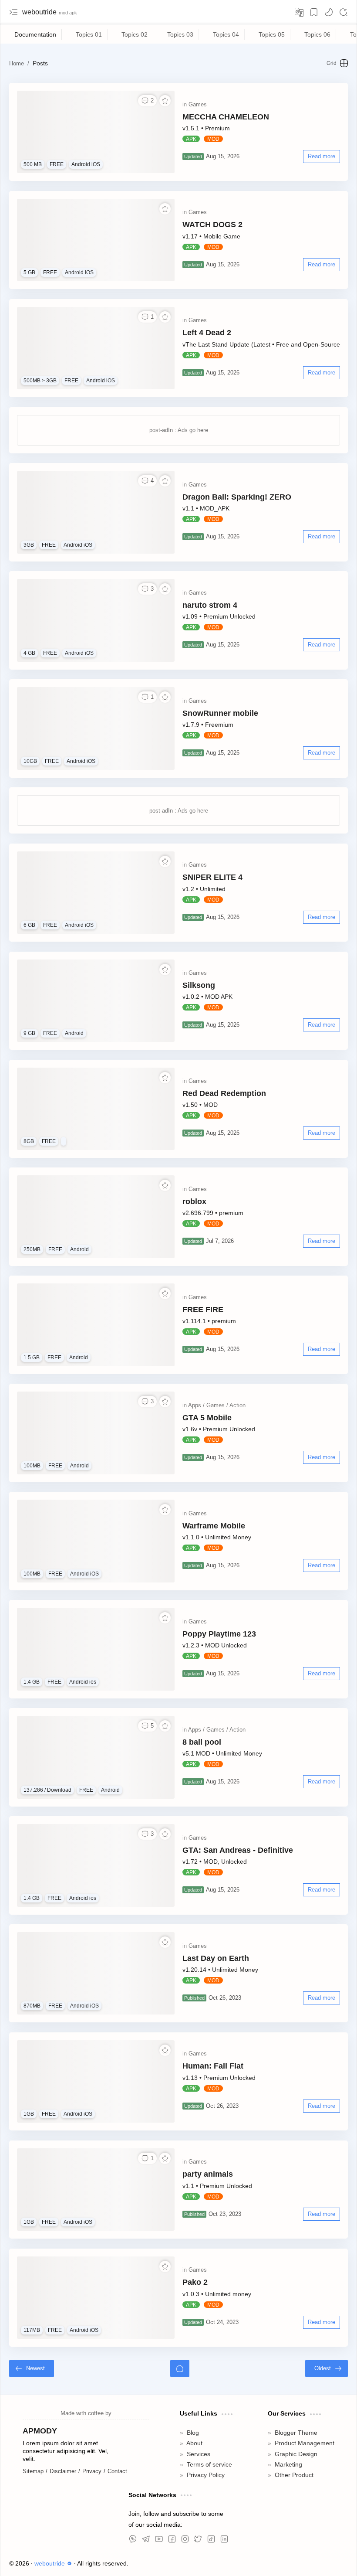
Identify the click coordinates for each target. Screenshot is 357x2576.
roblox (194, 1201)
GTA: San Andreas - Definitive (238, 1850)
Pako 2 (195, 2282)
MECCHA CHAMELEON (226, 117)
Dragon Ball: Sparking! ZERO (237, 497)
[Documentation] (35, 34)
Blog (193, 2433)
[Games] (198, 104)
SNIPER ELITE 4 (212, 877)
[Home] (180, 2368)
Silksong (199, 985)
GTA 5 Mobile (207, 1418)
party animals (208, 2174)
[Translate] (299, 12)
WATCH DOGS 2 (212, 225)
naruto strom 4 (210, 605)
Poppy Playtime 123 (219, 1634)
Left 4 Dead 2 (207, 333)
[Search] (344, 12)
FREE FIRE (203, 1310)
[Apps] (196, 1405)
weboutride (39, 12)
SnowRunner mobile (220, 713)
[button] (329, 12)
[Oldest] (327, 2368)
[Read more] (322, 157)
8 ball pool (202, 1742)
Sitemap (33, 2471)
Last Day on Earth (216, 1958)
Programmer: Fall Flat (213, 2066)
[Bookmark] (314, 12)
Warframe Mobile (214, 1526)
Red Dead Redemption (224, 1093)
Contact (117, 2471)
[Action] (237, 1405)
